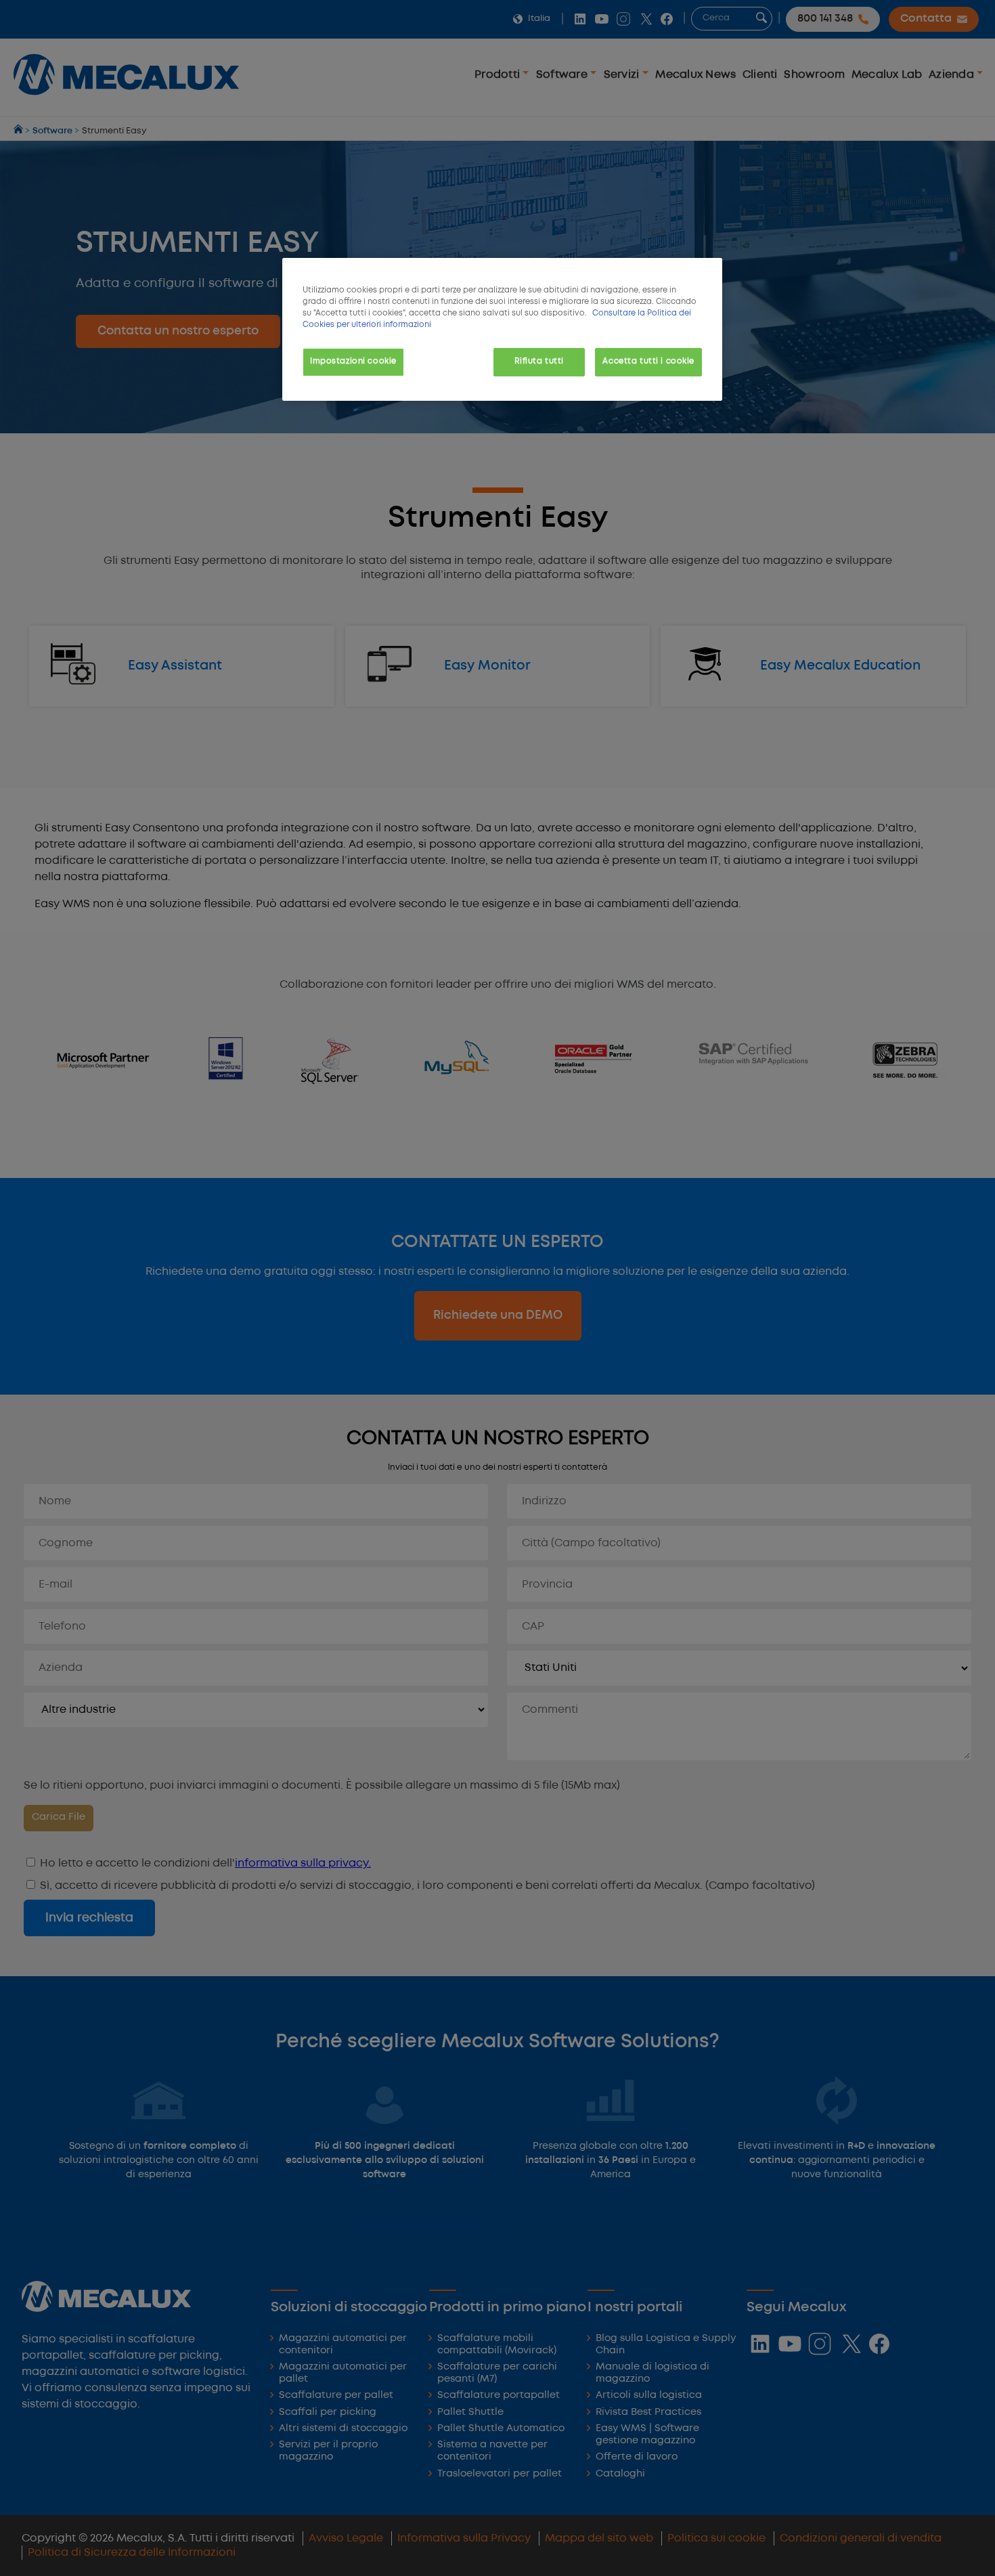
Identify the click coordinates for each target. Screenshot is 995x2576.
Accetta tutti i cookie (648, 362)
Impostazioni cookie (353, 362)
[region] (502, 329)
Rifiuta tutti (539, 362)
